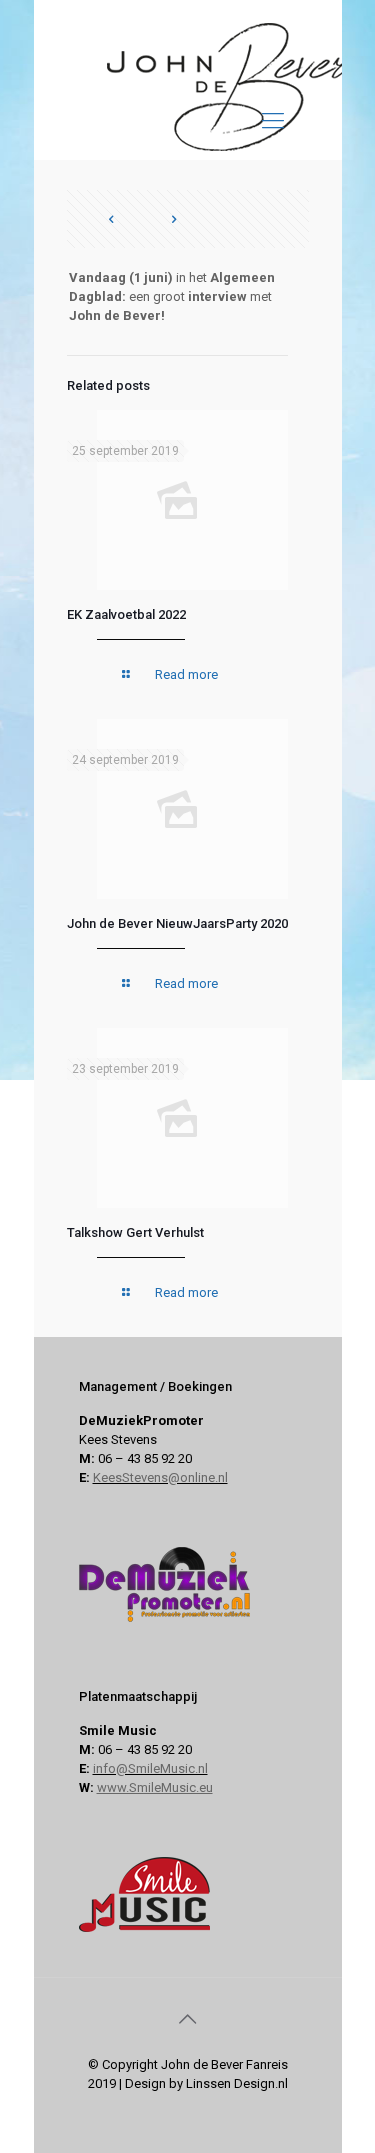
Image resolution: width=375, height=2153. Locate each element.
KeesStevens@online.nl (160, 1477)
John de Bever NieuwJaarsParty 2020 (177, 923)
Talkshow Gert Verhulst (135, 1232)
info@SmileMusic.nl (150, 1768)
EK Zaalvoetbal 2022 (126, 614)
